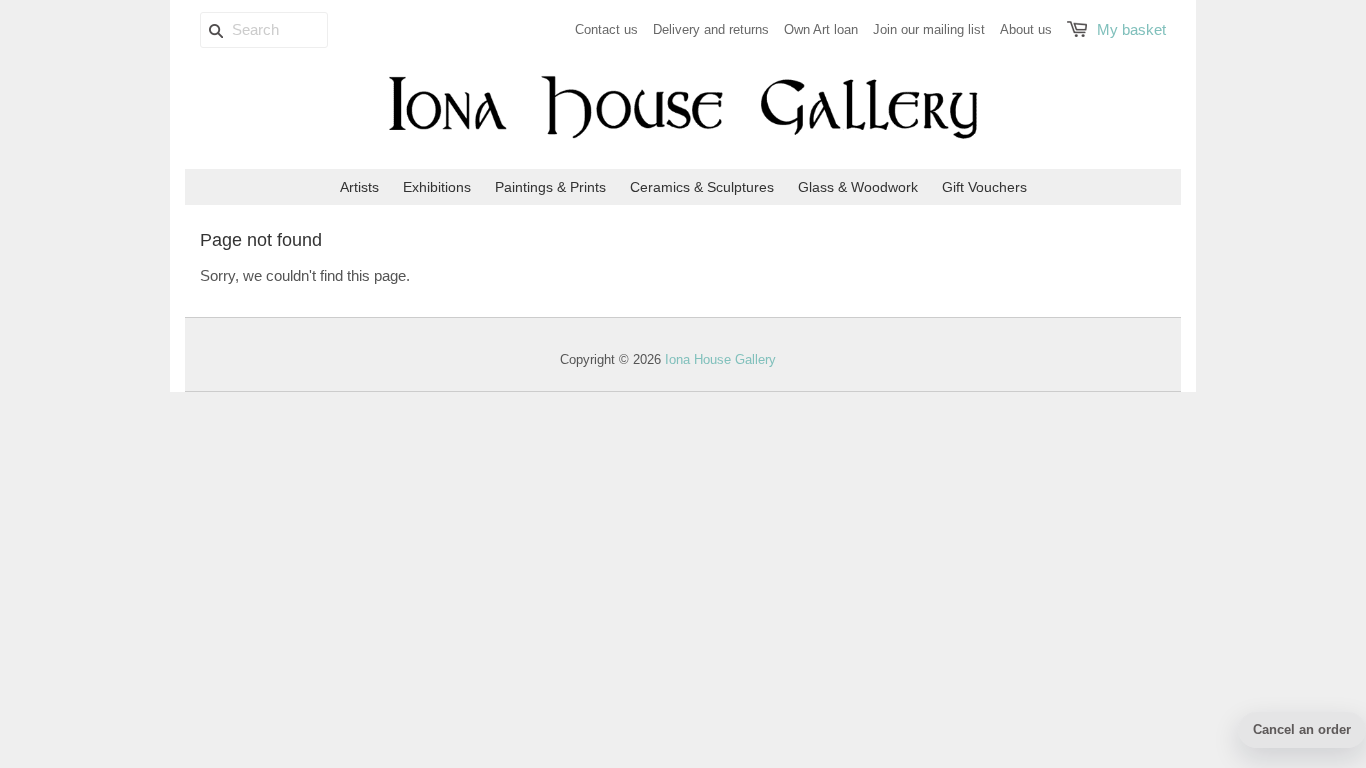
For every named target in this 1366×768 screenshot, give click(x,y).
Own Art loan (821, 29)
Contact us (606, 29)
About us (1026, 29)
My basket (1131, 29)
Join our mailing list (929, 29)
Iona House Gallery (720, 359)
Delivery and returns (711, 29)
